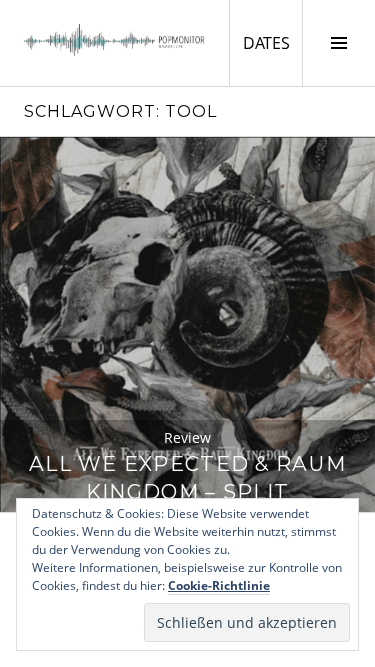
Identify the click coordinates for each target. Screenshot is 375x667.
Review (187, 437)
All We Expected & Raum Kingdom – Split (187, 477)
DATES (272, 42)
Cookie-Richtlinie (219, 585)
